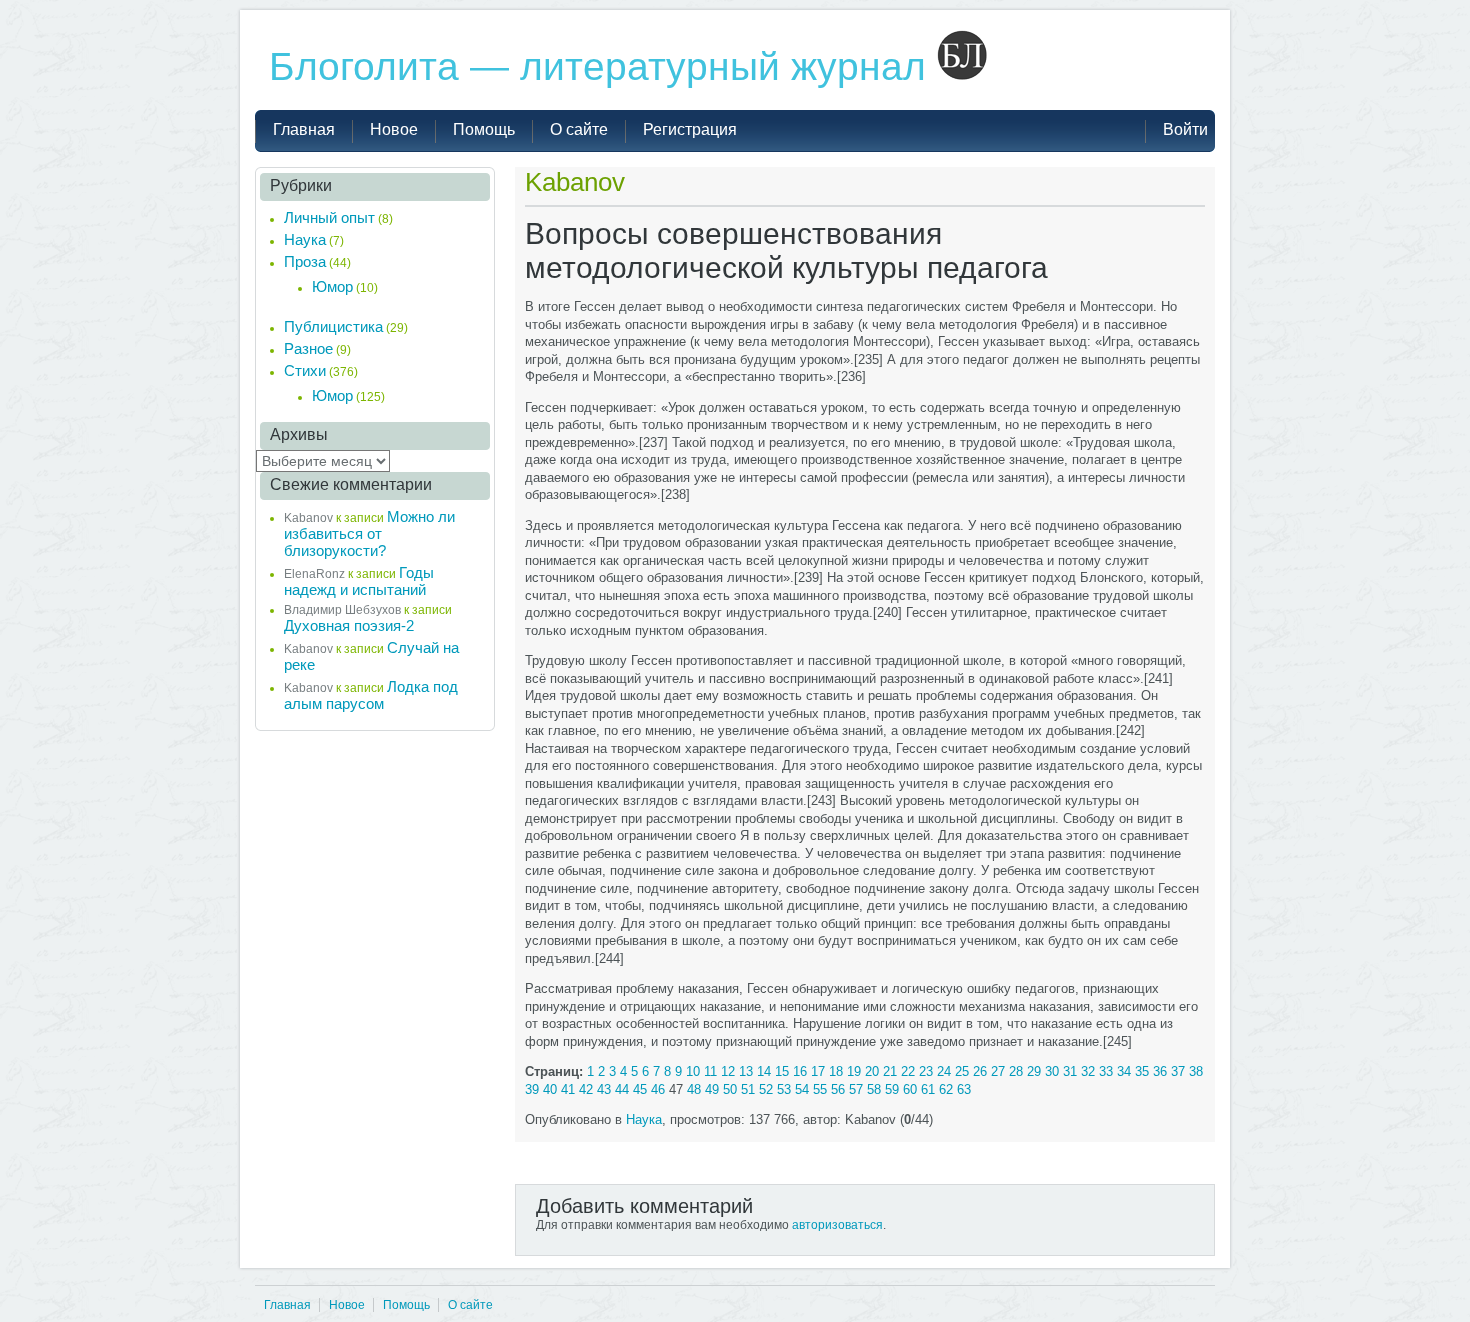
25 (962, 1071)
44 (622, 1089)
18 (836, 1071)
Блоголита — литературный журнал (603, 66)
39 (532, 1089)
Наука (644, 1119)
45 (640, 1089)
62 (946, 1089)
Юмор (332, 286)
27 (998, 1071)
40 (550, 1089)
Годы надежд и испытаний (359, 581)
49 (712, 1089)
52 (766, 1089)
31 (1070, 1071)
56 (838, 1089)
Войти (1185, 129)
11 (710, 1071)
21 (890, 1071)
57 (856, 1089)
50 (730, 1089)
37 (1178, 1071)
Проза (305, 261)
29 (1034, 1071)
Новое (347, 1305)
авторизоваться (837, 1225)
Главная (287, 1305)
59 (892, 1089)
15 (782, 1071)
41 (568, 1089)
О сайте (470, 1305)
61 (928, 1089)
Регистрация (690, 129)
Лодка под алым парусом (371, 695)
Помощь (406, 1305)
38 (1196, 1071)
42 (586, 1089)
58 (874, 1089)
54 (802, 1089)
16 (800, 1071)
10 (693, 1071)
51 (748, 1089)
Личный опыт (329, 217)
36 (1160, 1071)
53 (784, 1089)
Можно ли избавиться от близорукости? (369, 533)
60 (910, 1089)
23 (926, 1071)
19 (854, 1071)
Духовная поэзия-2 (349, 625)
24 (944, 1071)
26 (980, 1071)
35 (1142, 1071)
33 (1106, 1071)
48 (694, 1089)
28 (1016, 1071)
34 (1124, 1071)
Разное (308, 348)
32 (1088, 1071)
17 (818, 1071)
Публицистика (333, 326)
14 (764, 1071)
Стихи (305, 370)
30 (1052, 1071)
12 (728, 1071)
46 (658, 1089)
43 (604, 1089)
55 (820, 1089)
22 (908, 1071)
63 (964, 1089)
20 (872, 1071)
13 (746, 1071)
